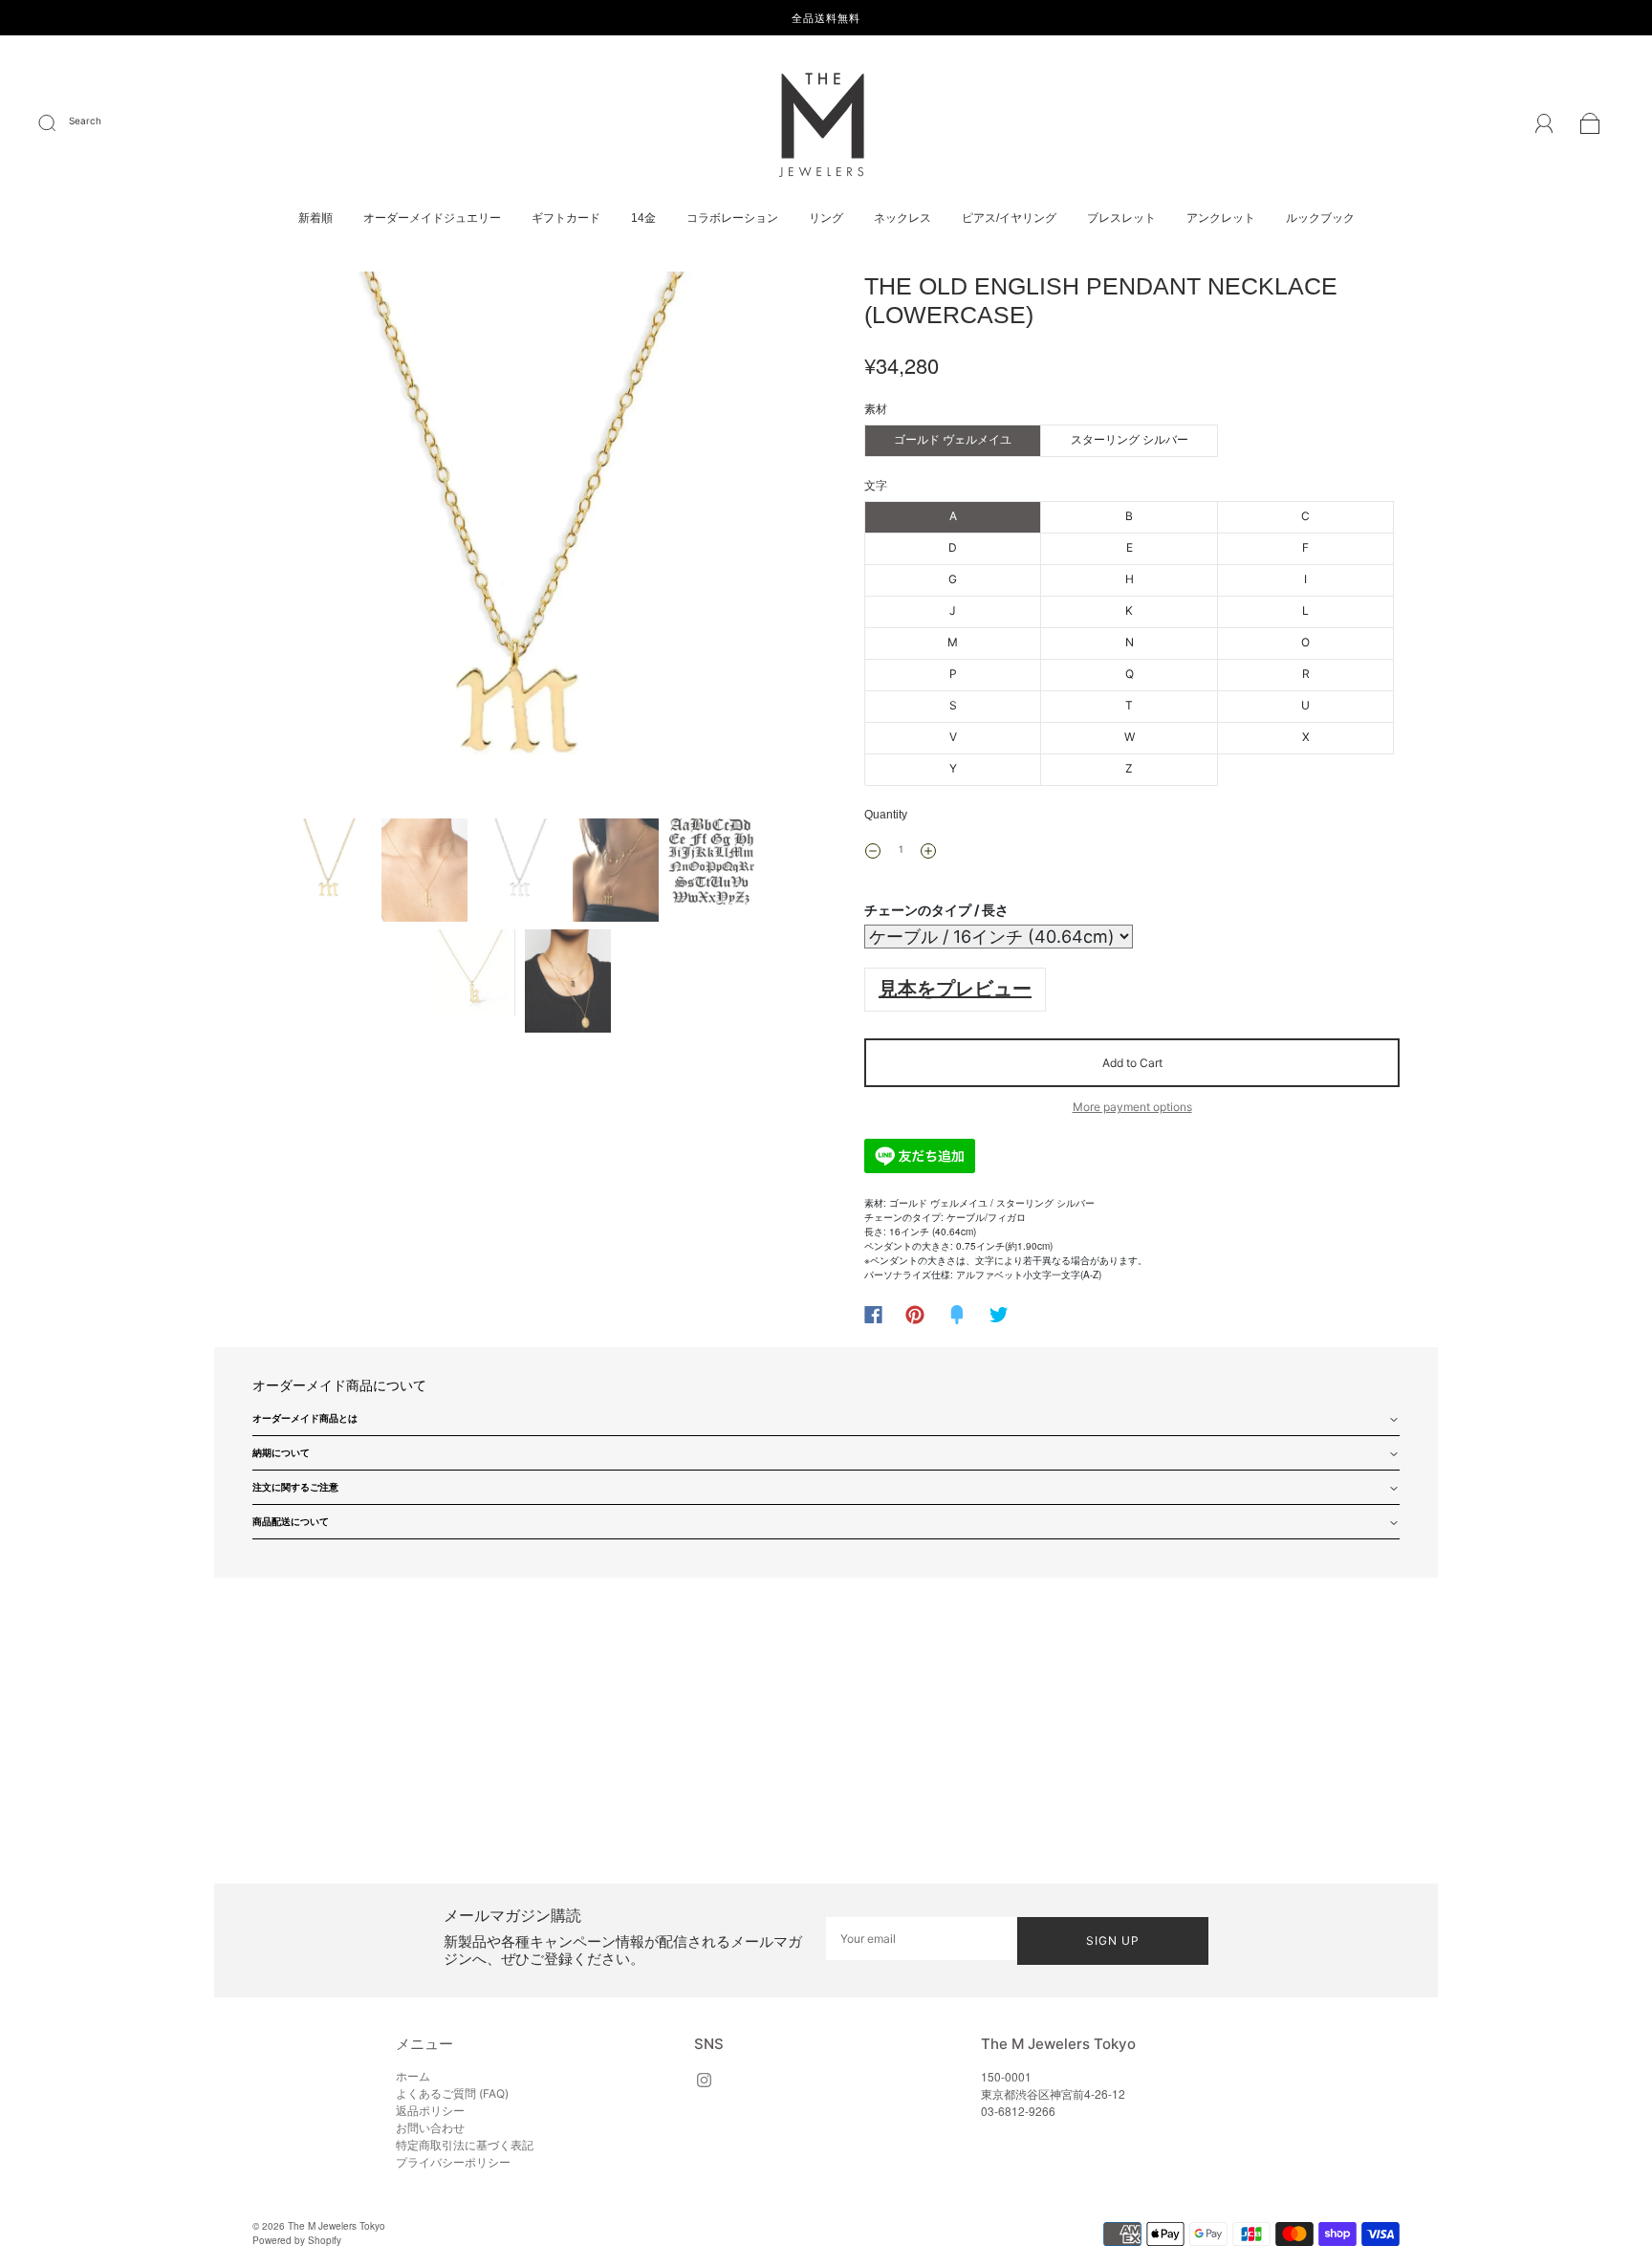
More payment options (1132, 1107)
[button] (307, 541)
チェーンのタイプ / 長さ (936, 910)
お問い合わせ (430, 2128)
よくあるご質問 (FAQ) (452, 2093)
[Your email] (922, 1939)
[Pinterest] (915, 1315)
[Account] (1544, 125)
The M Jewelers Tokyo (337, 2226)
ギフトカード (566, 218)
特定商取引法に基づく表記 (465, 2145)
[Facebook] (873, 1315)
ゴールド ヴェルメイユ (953, 439)
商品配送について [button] (291, 1521)
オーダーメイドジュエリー (432, 218)
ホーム (413, 2076)
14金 (643, 218)
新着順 (315, 218)
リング (826, 218)
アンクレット (1221, 218)
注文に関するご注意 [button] (295, 1487)
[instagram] (704, 2080)
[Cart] (1590, 126)
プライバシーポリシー (453, 2162)
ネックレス (902, 218)
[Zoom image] (520, 541)
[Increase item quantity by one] (928, 851)
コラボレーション (732, 218)
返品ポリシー (430, 2111)
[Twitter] (999, 1315)
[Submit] (59, 123)
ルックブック (1320, 218)
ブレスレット (1121, 218)
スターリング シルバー (1130, 439)
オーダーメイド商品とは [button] (305, 1418)
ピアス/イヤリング (1009, 218)
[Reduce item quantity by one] (873, 851)
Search (85, 120)
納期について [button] (281, 1452)
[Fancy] (957, 1315)
